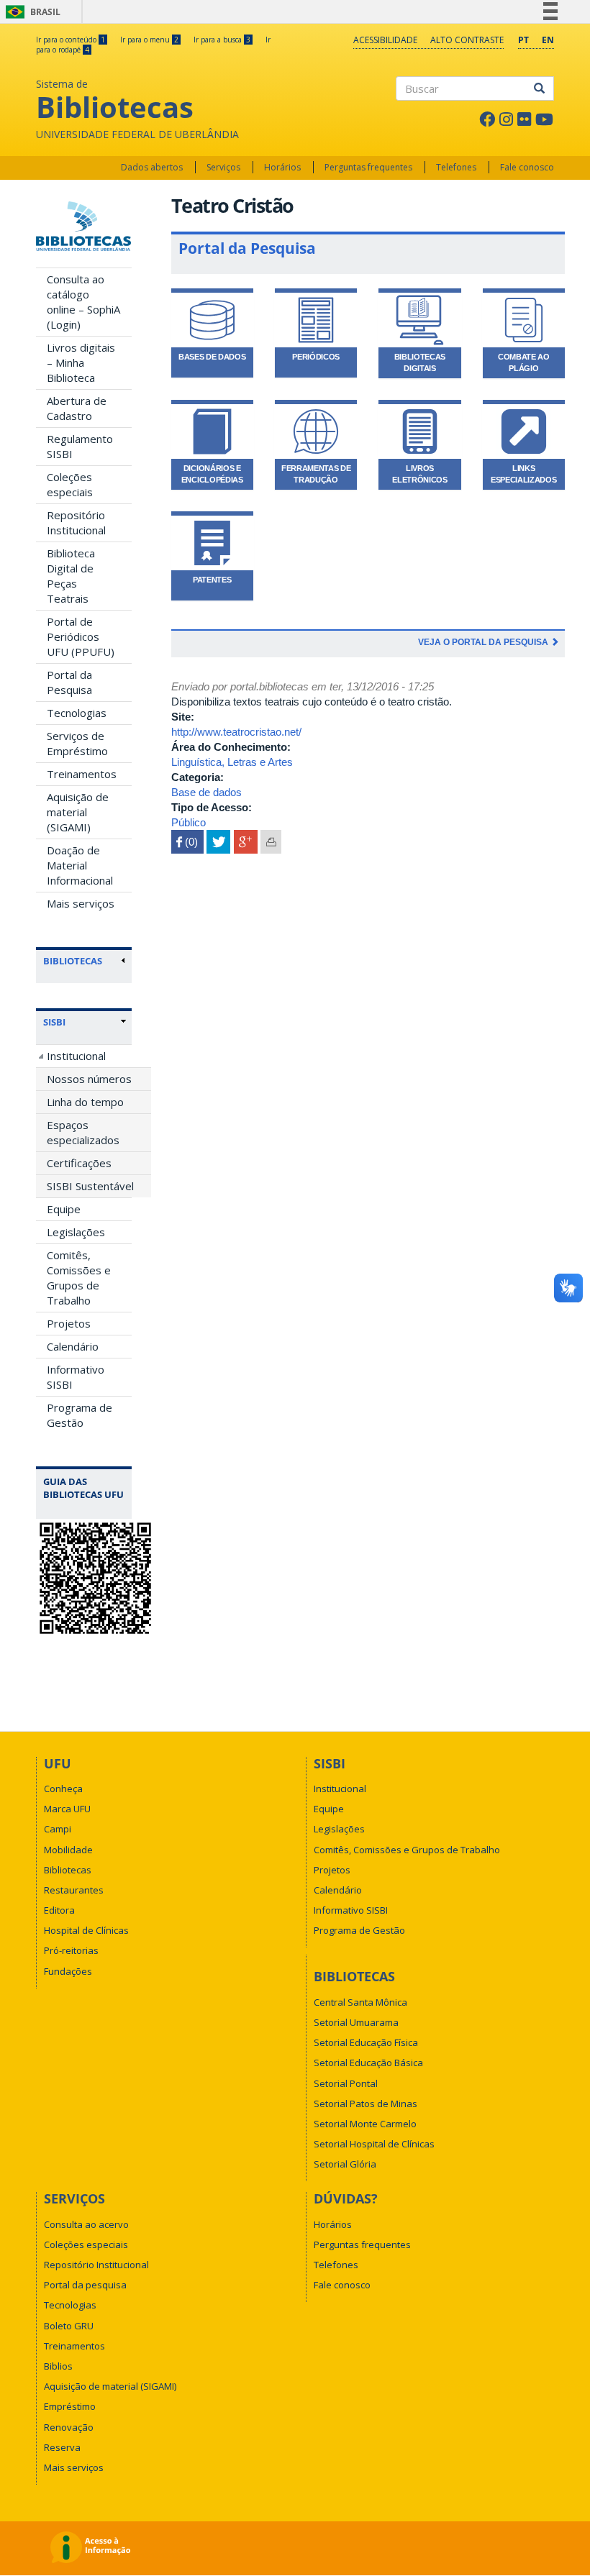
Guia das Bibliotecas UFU (83, 1488)
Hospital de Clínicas (86, 1930)
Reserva (62, 2447)
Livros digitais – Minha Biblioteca (81, 362)
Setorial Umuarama (356, 2022)
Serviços (223, 167)
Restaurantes (74, 1890)
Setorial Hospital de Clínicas (374, 2144)
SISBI (54, 1022)
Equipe (64, 1209)
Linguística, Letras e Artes (232, 762)
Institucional (76, 1056)
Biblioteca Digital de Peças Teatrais (71, 576)
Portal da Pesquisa (69, 682)
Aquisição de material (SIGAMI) (78, 812)
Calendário (73, 1346)
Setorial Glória (345, 2164)
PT (523, 40)
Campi (58, 1829)
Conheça (63, 1789)
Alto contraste (467, 40)
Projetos (69, 1323)
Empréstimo (70, 2406)
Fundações (68, 1971)
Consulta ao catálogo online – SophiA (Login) (83, 302)
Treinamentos (82, 774)
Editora (59, 1910)
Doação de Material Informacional (80, 865)
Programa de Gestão (80, 1415)
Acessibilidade (385, 40)
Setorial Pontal (346, 2083)
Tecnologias (77, 713)
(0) (187, 842)
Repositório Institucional (76, 522)
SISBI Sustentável (90, 1186)
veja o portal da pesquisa (484, 642)
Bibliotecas (68, 1870)
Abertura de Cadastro (77, 408)
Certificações (79, 1163)
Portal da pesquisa (85, 2285)
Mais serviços (81, 903)
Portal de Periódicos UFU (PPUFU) (81, 636)
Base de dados (206, 792)
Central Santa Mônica (360, 2002)
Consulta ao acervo (86, 2224)
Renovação (69, 2427)
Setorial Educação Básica (368, 2063)
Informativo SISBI (76, 1377)
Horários (282, 167)
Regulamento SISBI (80, 446)
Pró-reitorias (71, 1950)
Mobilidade (68, 1850)
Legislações (76, 1232)
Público (189, 822)
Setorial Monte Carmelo (365, 2124)
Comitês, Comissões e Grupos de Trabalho (79, 1278)
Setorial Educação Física (366, 2042)
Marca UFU (67, 1809)
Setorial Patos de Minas (366, 2104)
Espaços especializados (83, 1132)
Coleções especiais (70, 484)
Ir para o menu (149, 40)
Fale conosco (527, 167)
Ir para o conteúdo (71, 40)
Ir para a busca (222, 40)
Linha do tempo (85, 1102)
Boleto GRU (69, 2326)
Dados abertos (152, 167)
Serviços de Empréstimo (77, 743)
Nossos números (89, 1079)
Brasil (31, 12)
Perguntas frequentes (368, 167)
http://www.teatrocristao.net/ (236, 732)
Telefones (456, 167)
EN (548, 40)
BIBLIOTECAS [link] (73, 961)
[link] (85, 1022)
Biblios (58, 2366)
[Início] (84, 226)
